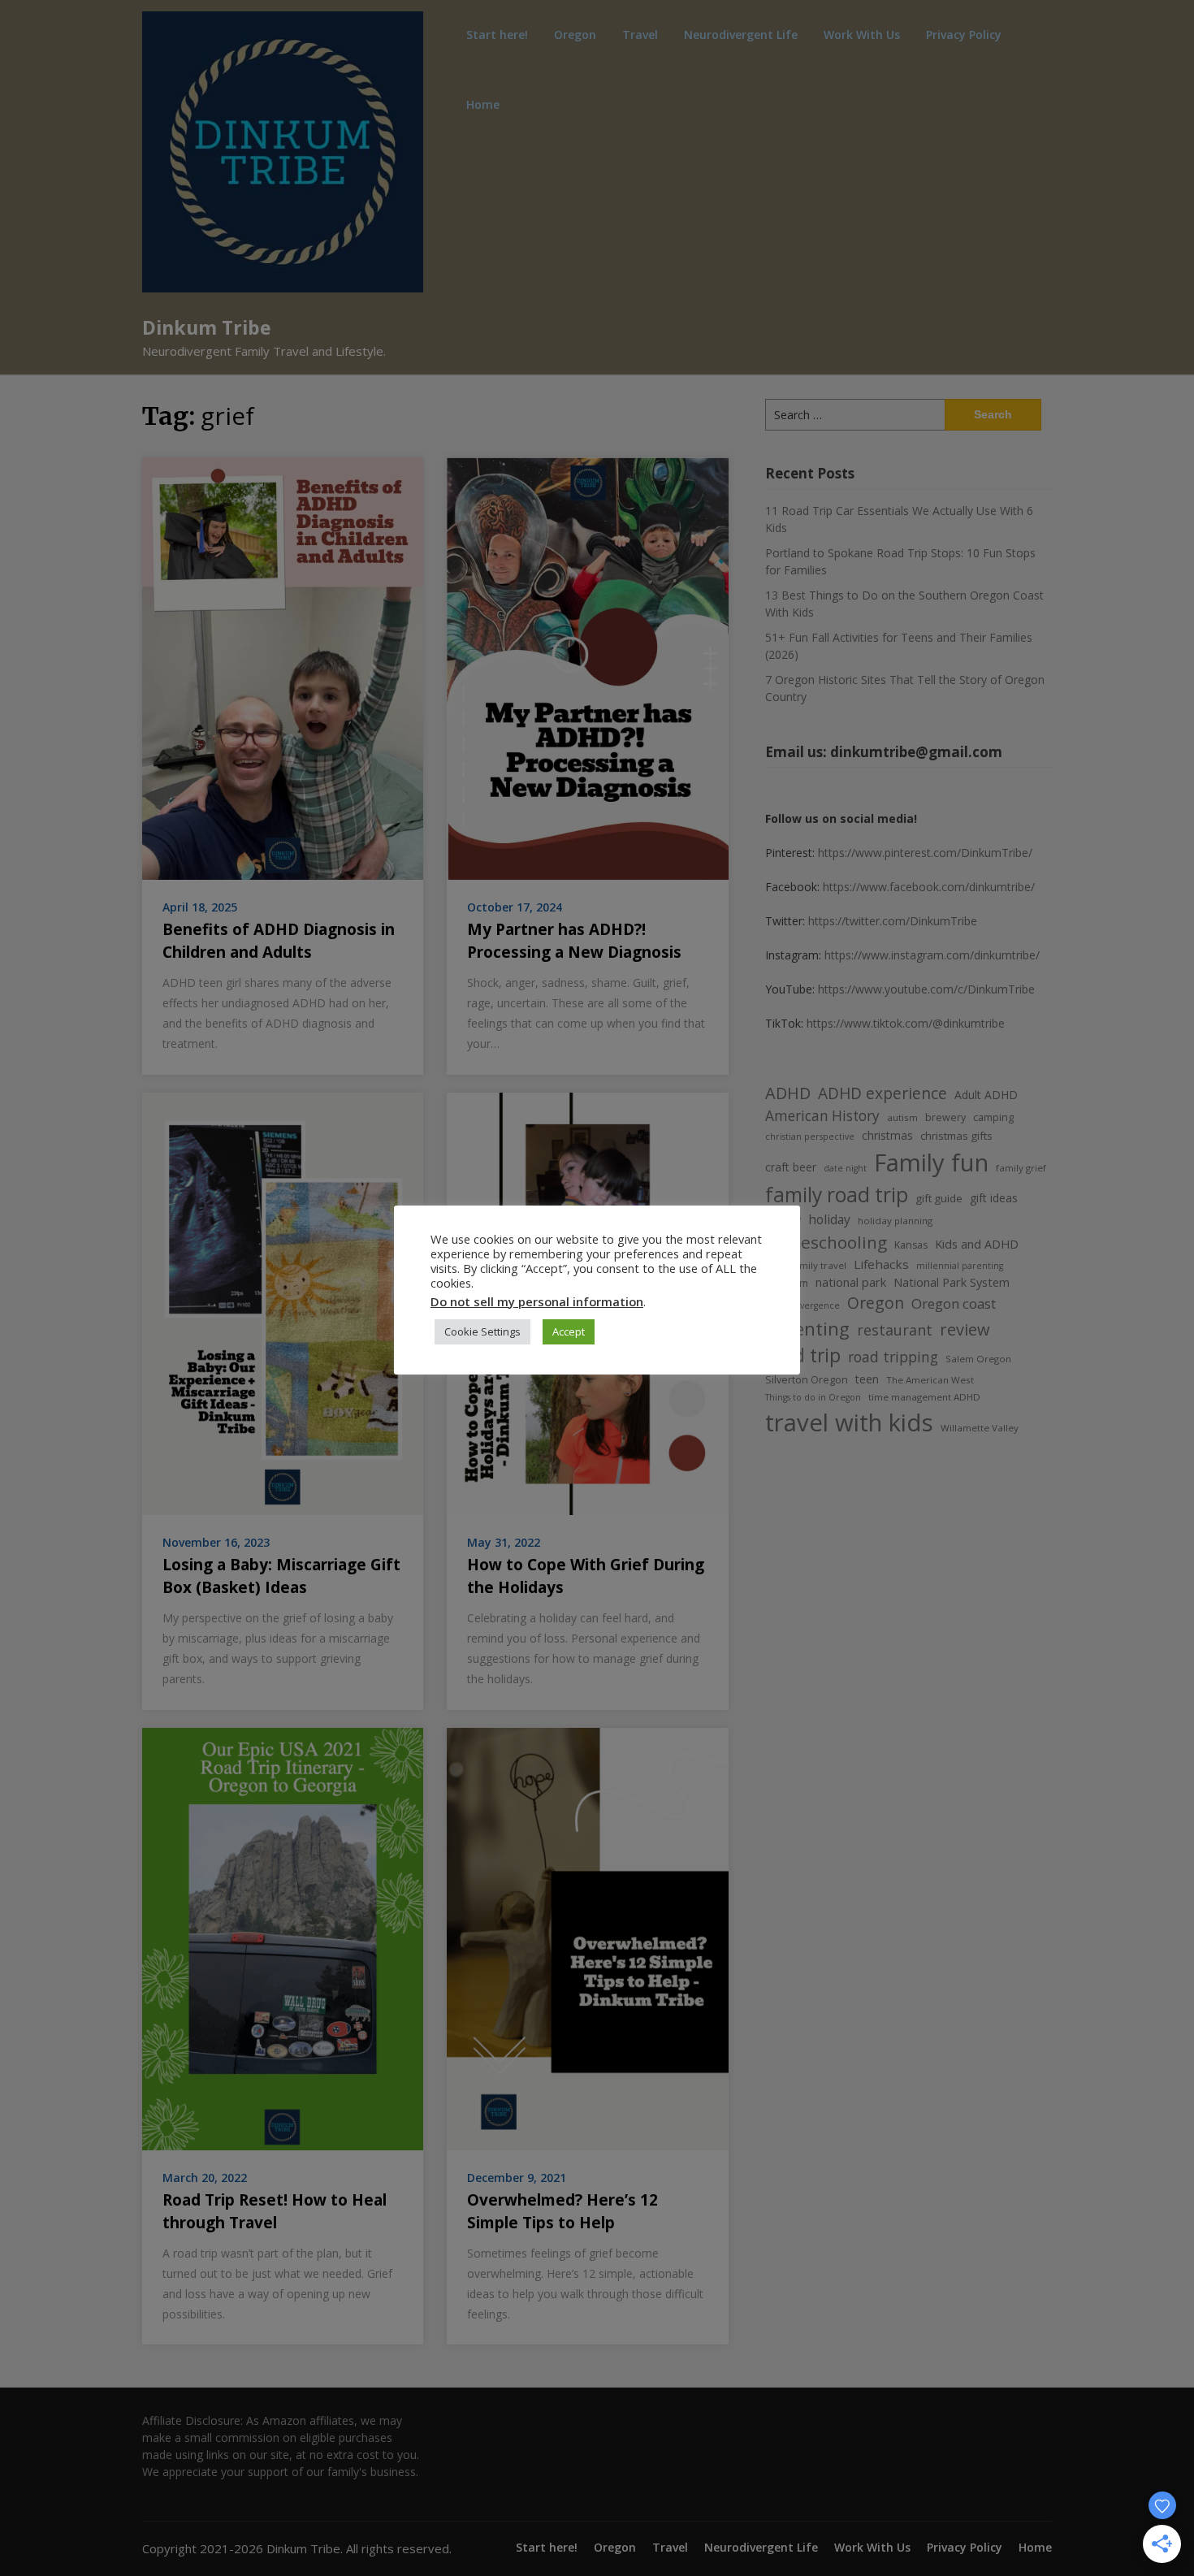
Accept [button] (569, 1331)
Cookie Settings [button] (482, 1331)
